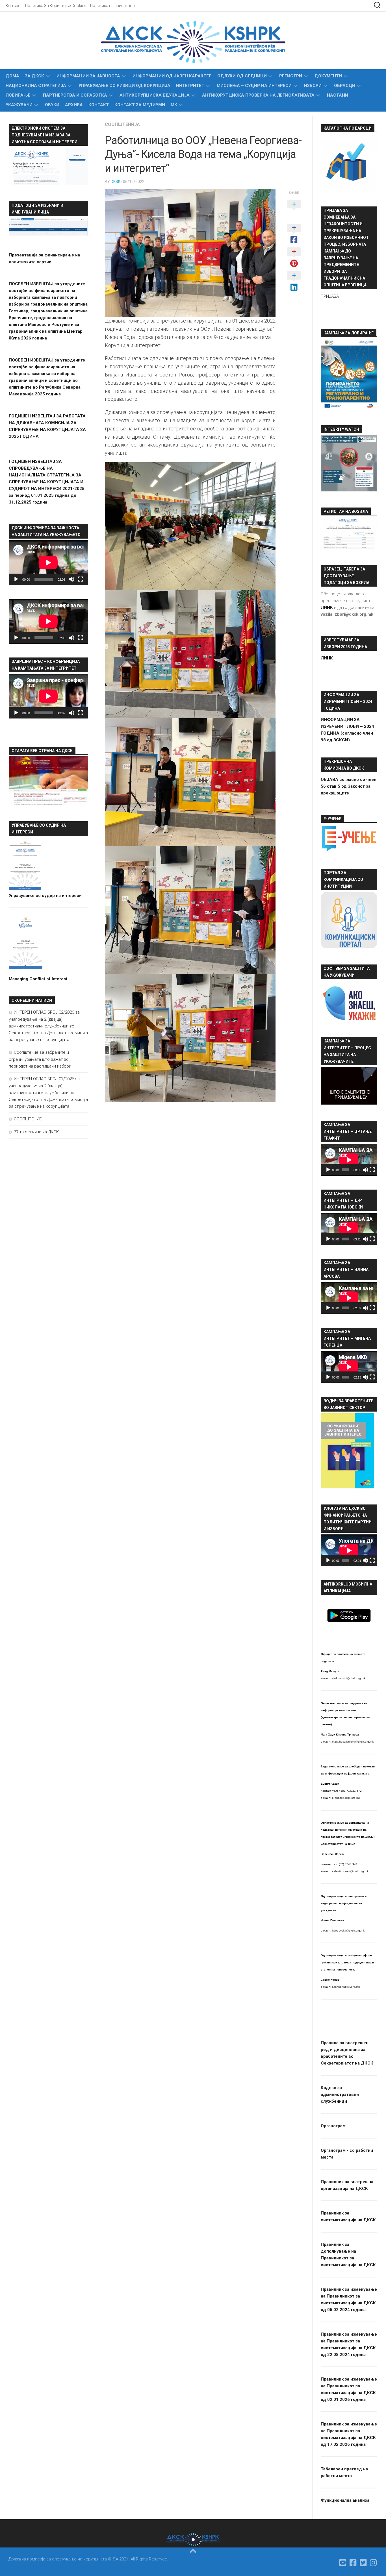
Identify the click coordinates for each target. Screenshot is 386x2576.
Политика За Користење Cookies (56, 6)
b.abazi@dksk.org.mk (346, 1798)
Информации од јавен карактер (172, 76)
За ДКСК (34, 76)
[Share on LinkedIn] (294, 282)
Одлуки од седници (242, 76)
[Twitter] (363, 2563)
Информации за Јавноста (88, 76)
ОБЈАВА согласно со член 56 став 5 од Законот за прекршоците (349, 786)
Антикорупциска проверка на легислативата (258, 95)
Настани (338, 95)
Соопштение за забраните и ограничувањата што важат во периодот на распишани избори (40, 1059)
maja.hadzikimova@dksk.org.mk (353, 1742)
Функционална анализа (345, 2500)
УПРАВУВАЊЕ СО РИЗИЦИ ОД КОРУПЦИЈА (124, 86)
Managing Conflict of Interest (38, 979)
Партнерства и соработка (75, 95)
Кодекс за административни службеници (340, 2094)
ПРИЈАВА (330, 296)
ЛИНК (327, 658)
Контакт (13, 6)
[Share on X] (294, 210)
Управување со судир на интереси (45, 896)
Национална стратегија (36, 86)
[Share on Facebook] (294, 234)
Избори (313, 86)
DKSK (116, 182)
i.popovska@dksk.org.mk (348, 1931)
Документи (328, 76)
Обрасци (345, 86)
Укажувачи (19, 105)
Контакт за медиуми (140, 105)
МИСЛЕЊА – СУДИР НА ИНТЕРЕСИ (254, 86)
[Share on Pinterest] (294, 258)
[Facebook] (353, 2563)
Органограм (333, 2126)
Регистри (291, 76)
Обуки (52, 105)
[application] (48, 563)
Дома (12, 76)
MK (174, 105)
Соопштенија (122, 124)
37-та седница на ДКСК (36, 1132)
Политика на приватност (113, 6)
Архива (74, 105)
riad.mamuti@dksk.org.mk (349, 1678)
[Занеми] (71, 579)
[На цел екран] (81, 579)
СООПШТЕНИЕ (28, 1119)
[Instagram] (374, 2563)
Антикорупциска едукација (155, 95)
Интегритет (190, 86)
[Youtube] (343, 2563)
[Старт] (16, 579)
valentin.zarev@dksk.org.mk (350, 1871)
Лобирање (18, 95)
